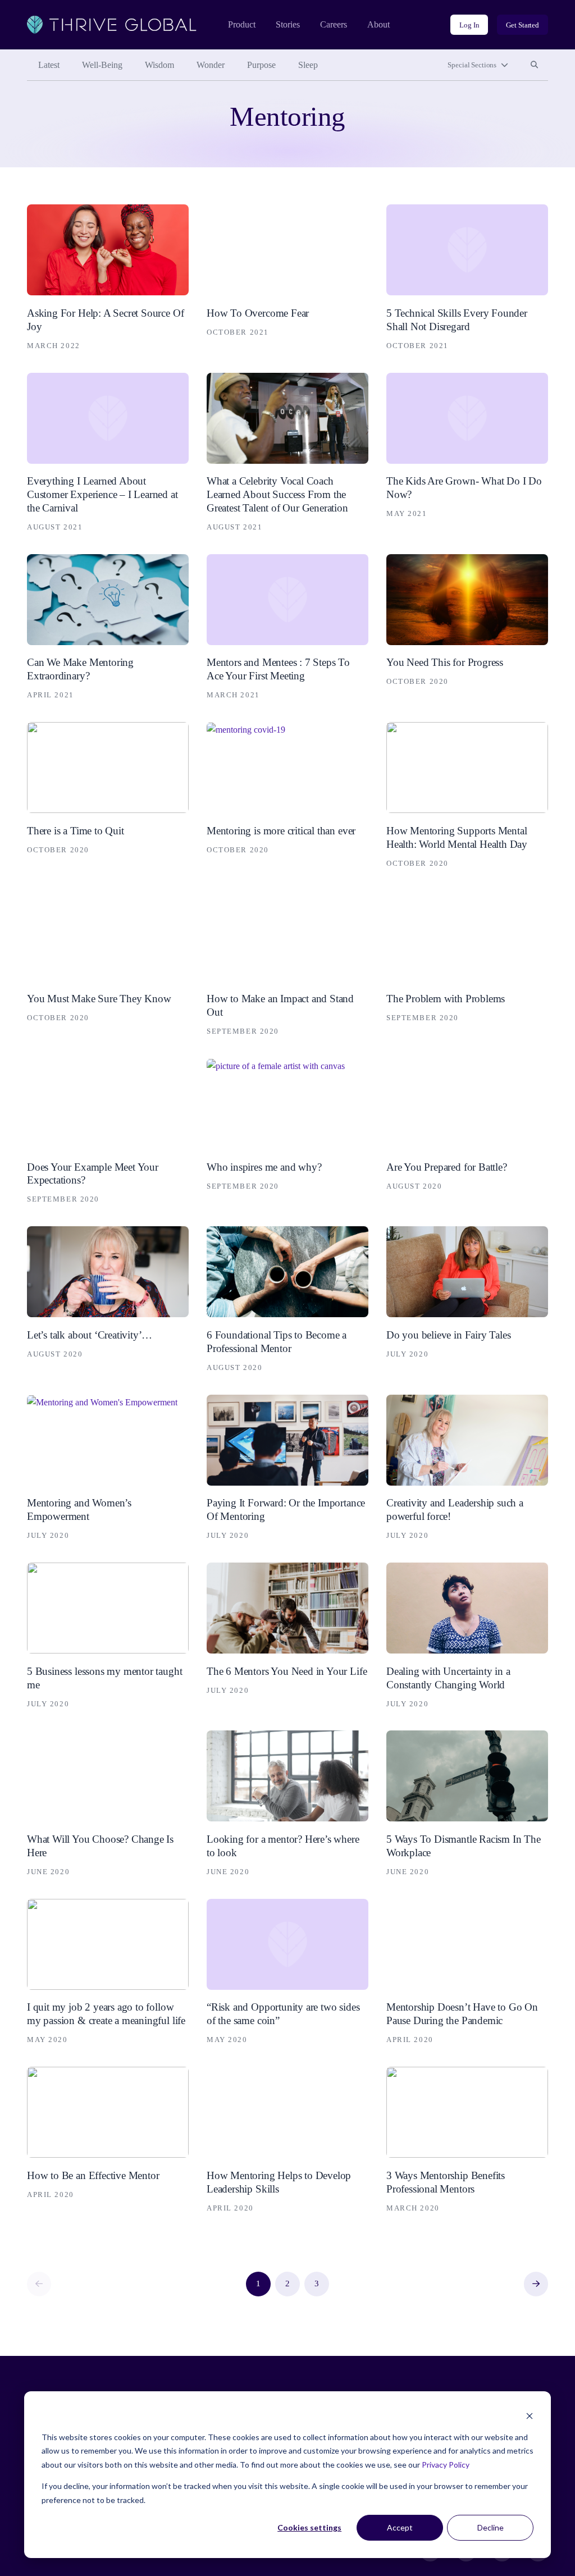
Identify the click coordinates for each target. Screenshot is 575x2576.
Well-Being (102, 65)
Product (242, 24)
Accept (400, 2527)
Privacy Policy (446, 2465)
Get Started (522, 25)
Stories (288, 24)
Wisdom (159, 65)
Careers (334, 24)
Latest (49, 65)
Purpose (261, 65)
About (378, 24)
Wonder (211, 65)
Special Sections (472, 65)
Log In (469, 25)
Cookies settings (309, 2527)
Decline (490, 2527)
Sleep (308, 65)
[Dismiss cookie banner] (530, 2416)
